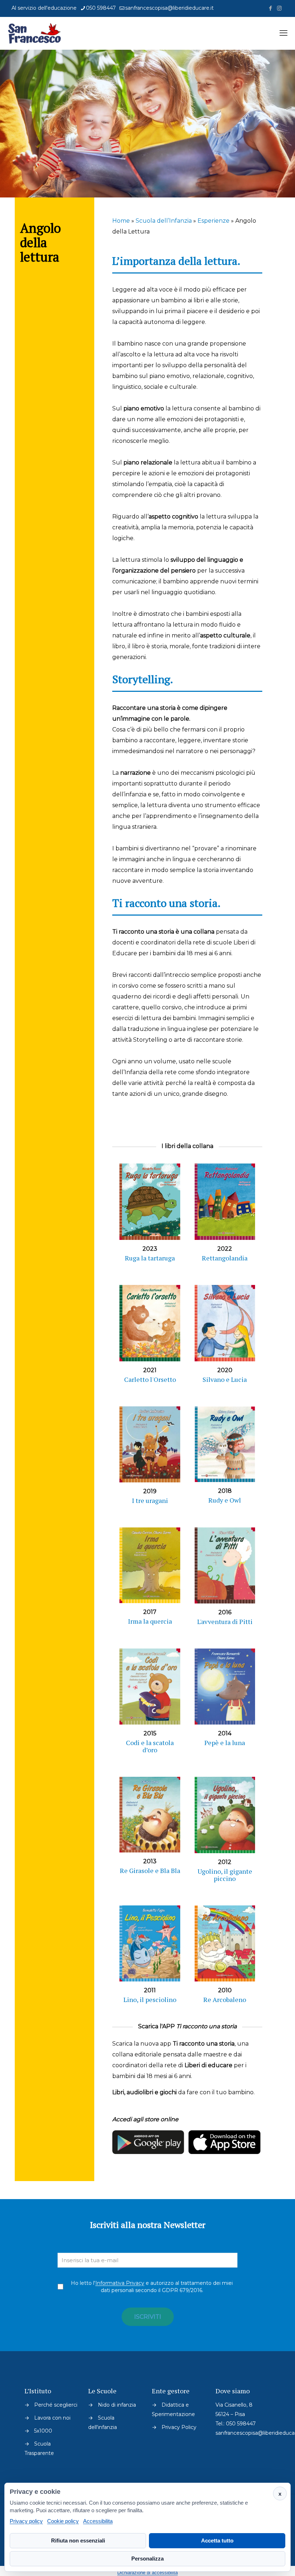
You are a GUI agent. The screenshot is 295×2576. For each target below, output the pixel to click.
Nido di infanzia (117, 2405)
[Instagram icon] (279, 8)
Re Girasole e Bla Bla (150, 1870)
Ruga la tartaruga (150, 1258)
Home (121, 221)
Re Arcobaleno (225, 1999)
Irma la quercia (150, 1621)
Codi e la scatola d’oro (150, 1746)
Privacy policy (26, 2521)
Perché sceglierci (56, 2405)
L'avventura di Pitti (225, 1621)
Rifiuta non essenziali (78, 2541)
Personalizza (147, 2559)
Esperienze (214, 221)
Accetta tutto (217, 2541)
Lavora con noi (52, 2418)
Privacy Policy (179, 2427)
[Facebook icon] (270, 8)
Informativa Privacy (120, 2283)
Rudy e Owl (225, 1500)
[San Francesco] (37, 33)
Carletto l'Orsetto (150, 1379)
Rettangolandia (225, 1258)
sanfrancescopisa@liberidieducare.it (169, 8)
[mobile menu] (283, 33)
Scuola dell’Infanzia (164, 221)
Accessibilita (98, 2521)
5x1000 (43, 2431)
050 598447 (101, 8)
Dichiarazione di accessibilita (147, 2573)
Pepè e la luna (225, 1743)
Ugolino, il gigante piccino (225, 1875)
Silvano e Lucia (225, 1379)
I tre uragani (150, 1500)
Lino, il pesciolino (150, 1999)
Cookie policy (63, 2521)
